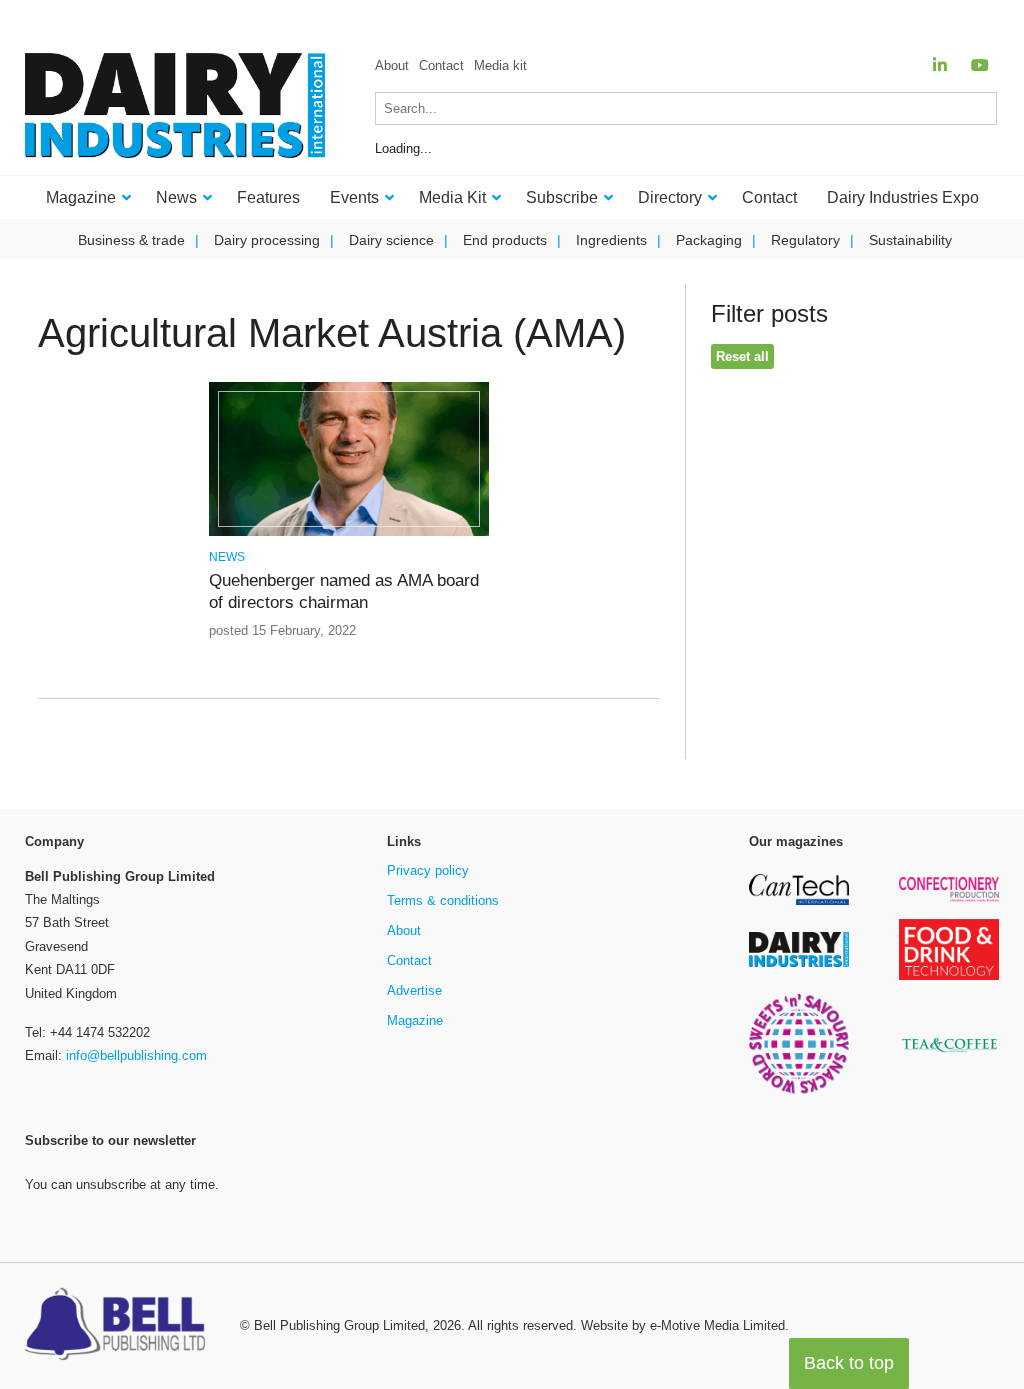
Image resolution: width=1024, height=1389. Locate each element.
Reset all (742, 356)
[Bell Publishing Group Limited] (120, 1326)
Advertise (414, 990)
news (227, 557)
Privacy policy (428, 870)
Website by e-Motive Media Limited (683, 1325)
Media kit (500, 65)
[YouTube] (980, 65)
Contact (441, 65)
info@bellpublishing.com (136, 1055)
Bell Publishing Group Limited (339, 1325)
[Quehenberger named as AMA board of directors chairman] (349, 532)
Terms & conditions (443, 900)
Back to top (849, 1363)
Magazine (415, 1020)
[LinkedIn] (940, 65)
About (392, 65)
